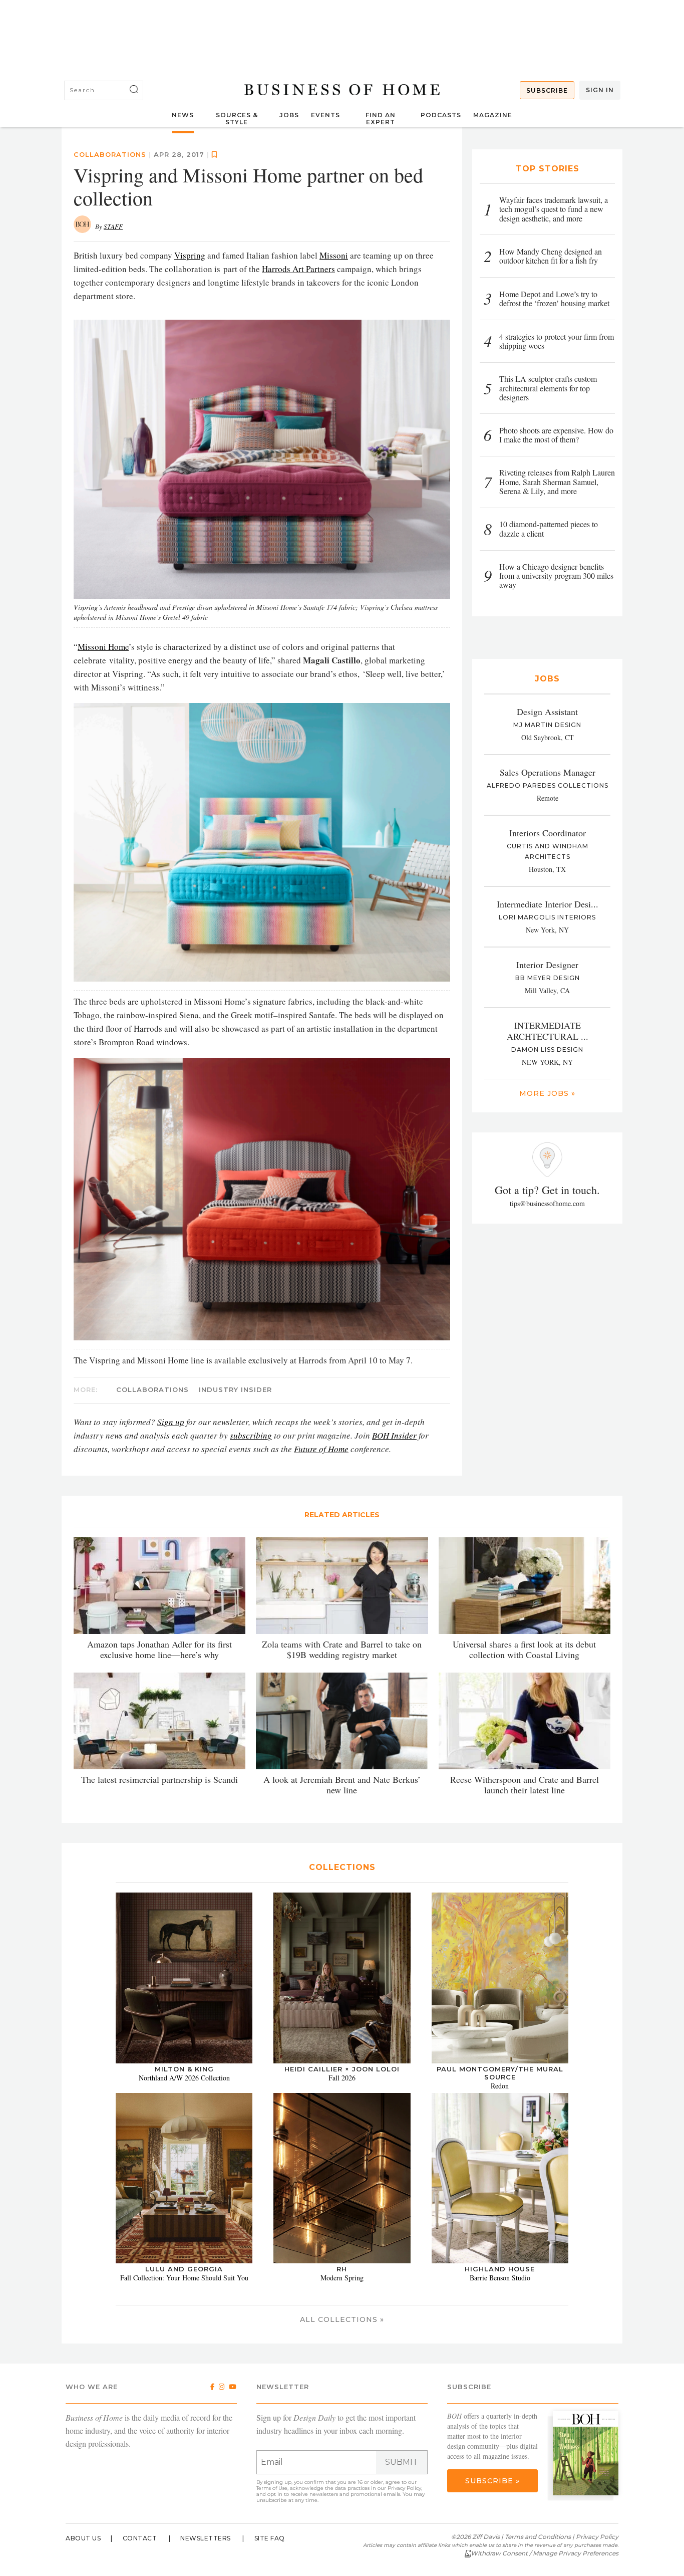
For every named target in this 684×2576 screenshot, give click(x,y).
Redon (500, 2086)
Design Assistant (547, 712)
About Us (83, 2538)
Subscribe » (492, 2481)
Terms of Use (272, 2488)
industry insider (235, 1389)
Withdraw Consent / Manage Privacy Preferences (545, 2553)
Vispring (190, 255)
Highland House (500, 2269)
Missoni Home (103, 647)
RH (342, 2269)
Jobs (289, 115)
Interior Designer (547, 965)
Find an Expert (381, 119)
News (183, 115)
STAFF (113, 226)
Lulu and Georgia (184, 2269)
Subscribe (547, 90)
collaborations (152, 1389)
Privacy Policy (404, 2488)
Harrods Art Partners (298, 269)
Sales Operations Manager (548, 772)
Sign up (171, 1422)
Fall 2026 (342, 2078)
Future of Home (321, 1449)
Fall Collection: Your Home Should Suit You (184, 2278)
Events (325, 115)
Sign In (600, 90)
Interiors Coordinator (548, 833)
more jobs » (547, 1093)
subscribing (251, 1435)
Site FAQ (270, 2538)
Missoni (334, 255)
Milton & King (184, 2069)
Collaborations (110, 154)
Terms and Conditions (538, 2537)
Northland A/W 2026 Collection (184, 2078)
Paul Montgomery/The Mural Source (500, 2073)
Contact (140, 2538)
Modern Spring (342, 2278)
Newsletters (206, 2538)
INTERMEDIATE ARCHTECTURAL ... (548, 1031)
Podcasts (441, 115)
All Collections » (342, 2319)
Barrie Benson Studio (500, 2278)
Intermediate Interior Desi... (548, 904)
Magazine (493, 115)
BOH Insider (394, 1435)
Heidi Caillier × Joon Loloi (342, 2069)
